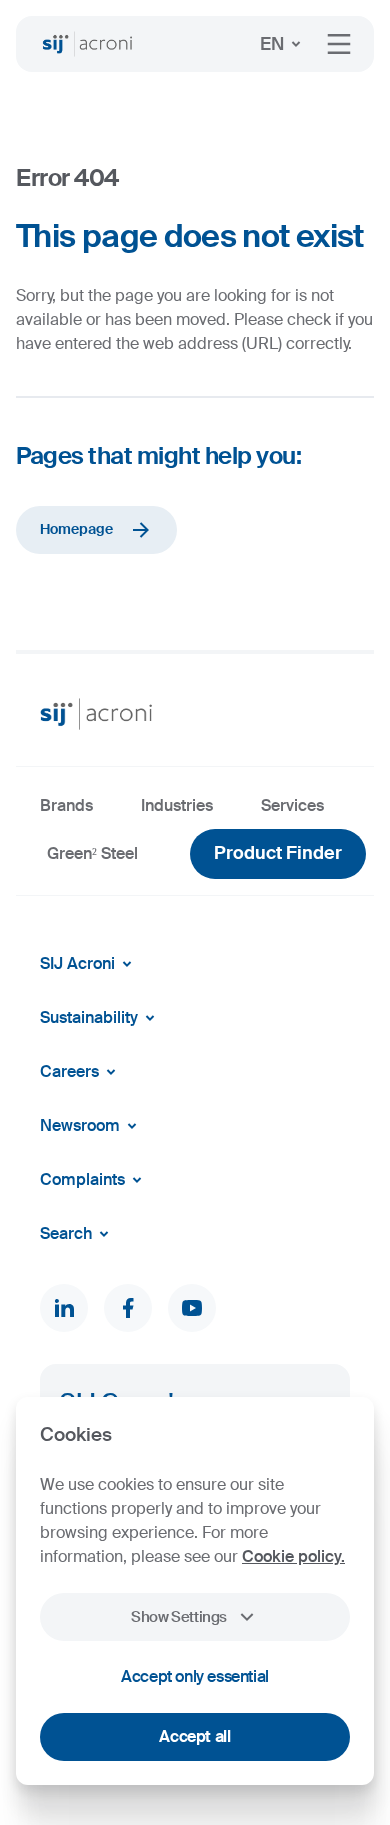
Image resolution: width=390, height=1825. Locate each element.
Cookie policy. (293, 1556)
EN (272, 44)
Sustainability (89, 1017)
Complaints (82, 1179)
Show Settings (179, 1617)
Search (66, 1233)
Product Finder (278, 853)
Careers (69, 1071)
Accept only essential (195, 1676)
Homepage (76, 529)
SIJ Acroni (77, 963)
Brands (66, 805)
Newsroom (80, 1125)
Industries (177, 805)
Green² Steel (92, 853)
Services (292, 805)
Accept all (194, 1736)
